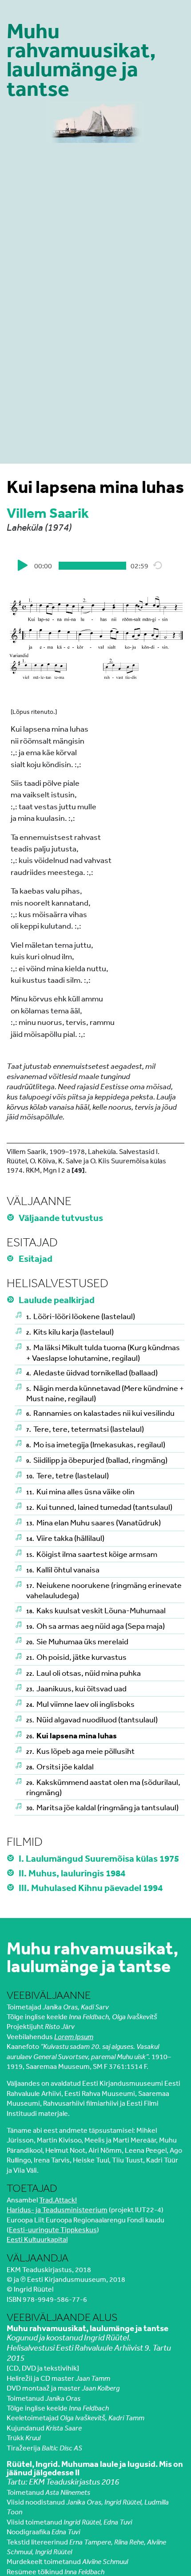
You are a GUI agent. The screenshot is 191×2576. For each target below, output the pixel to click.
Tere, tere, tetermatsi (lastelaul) (85, 1429)
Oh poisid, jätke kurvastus (76, 1657)
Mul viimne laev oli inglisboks (80, 1704)
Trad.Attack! (58, 2200)
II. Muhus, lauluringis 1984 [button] (73, 1873)
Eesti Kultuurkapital (37, 2239)
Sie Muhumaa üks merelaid (77, 1641)
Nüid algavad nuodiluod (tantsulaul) (92, 1719)
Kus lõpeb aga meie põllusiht (80, 1751)
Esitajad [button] (36, 1258)
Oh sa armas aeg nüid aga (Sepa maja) (95, 1626)
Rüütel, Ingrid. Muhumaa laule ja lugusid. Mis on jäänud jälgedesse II (95, 2468)
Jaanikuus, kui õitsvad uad (76, 1688)
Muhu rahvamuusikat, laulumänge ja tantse (81, 60)
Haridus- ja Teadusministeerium (57, 2210)
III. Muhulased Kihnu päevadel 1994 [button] (92, 1887)
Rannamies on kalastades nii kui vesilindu (100, 1413)
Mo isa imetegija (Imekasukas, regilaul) (96, 1444)
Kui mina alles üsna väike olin (80, 1491)
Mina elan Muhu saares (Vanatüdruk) (94, 1522)
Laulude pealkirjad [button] (58, 1300)
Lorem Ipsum (74, 2036)
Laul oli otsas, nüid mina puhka (84, 1673)
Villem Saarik (48, 513)
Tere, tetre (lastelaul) (68, 1475)
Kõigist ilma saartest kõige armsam (92, 1554)
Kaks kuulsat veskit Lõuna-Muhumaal (96, 1610)
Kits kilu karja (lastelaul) (70, 1331)
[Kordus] (158, 565)
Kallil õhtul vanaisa (63, 1569)
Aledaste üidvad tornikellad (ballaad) (92, 1372)
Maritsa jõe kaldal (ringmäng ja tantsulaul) (102, 1807)
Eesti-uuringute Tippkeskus (53, 2229)
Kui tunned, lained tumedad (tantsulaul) (99, 1507)
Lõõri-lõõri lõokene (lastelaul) (81, 1316)
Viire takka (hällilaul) (65, 1538)
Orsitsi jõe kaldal (60, 1766)
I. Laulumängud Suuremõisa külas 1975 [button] (100, 1858)
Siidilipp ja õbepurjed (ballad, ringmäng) (97, 1460)
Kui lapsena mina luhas (72, 1735)
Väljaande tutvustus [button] (62, 1217)
